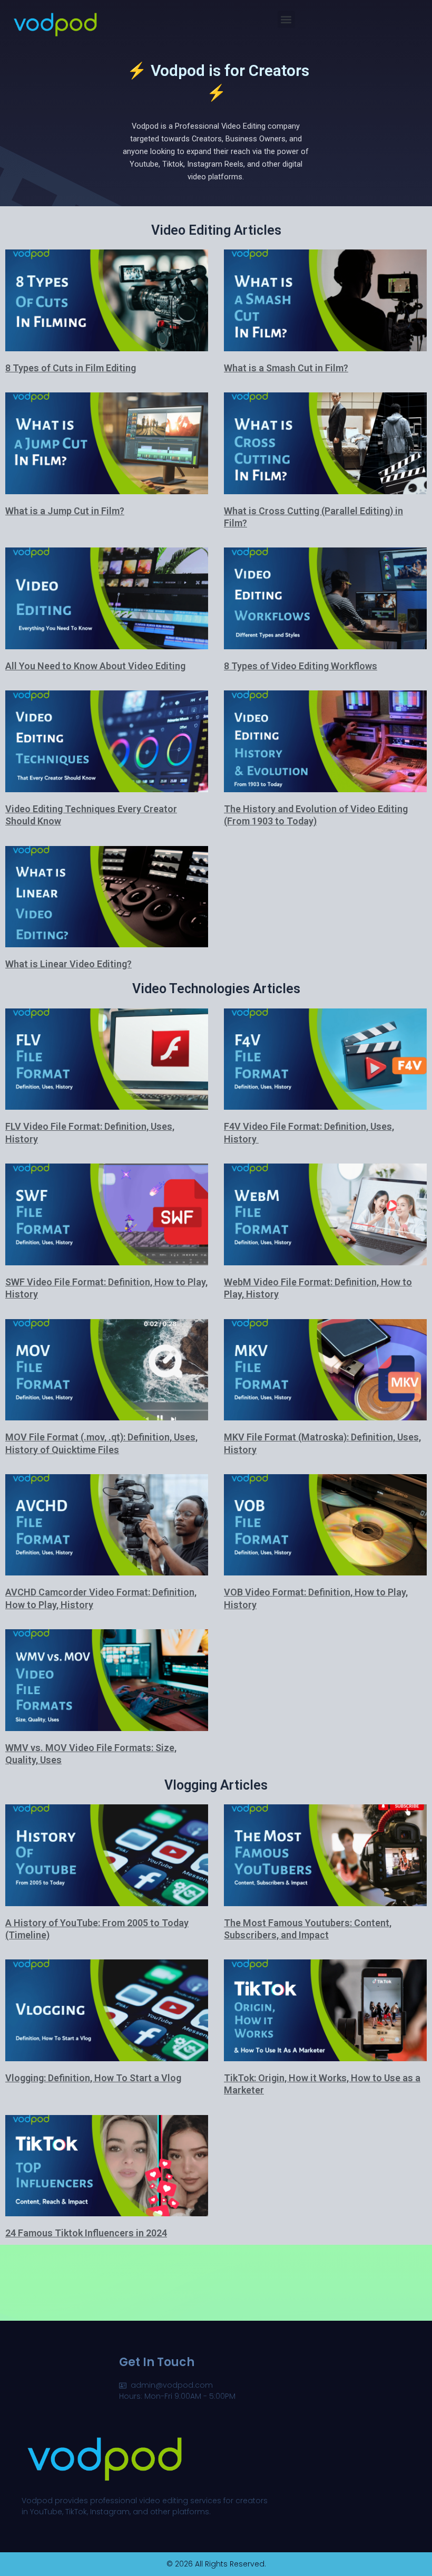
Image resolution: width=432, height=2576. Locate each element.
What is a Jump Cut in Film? (65, 511)
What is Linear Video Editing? (68, 964)
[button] (286, 19)
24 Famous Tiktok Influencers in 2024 (86, 2233)
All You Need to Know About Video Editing (95, 666)
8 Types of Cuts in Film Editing (71, 368)
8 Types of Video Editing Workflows (301, 666)
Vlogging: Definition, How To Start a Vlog (93, 2078)
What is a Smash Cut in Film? (286, 368)
